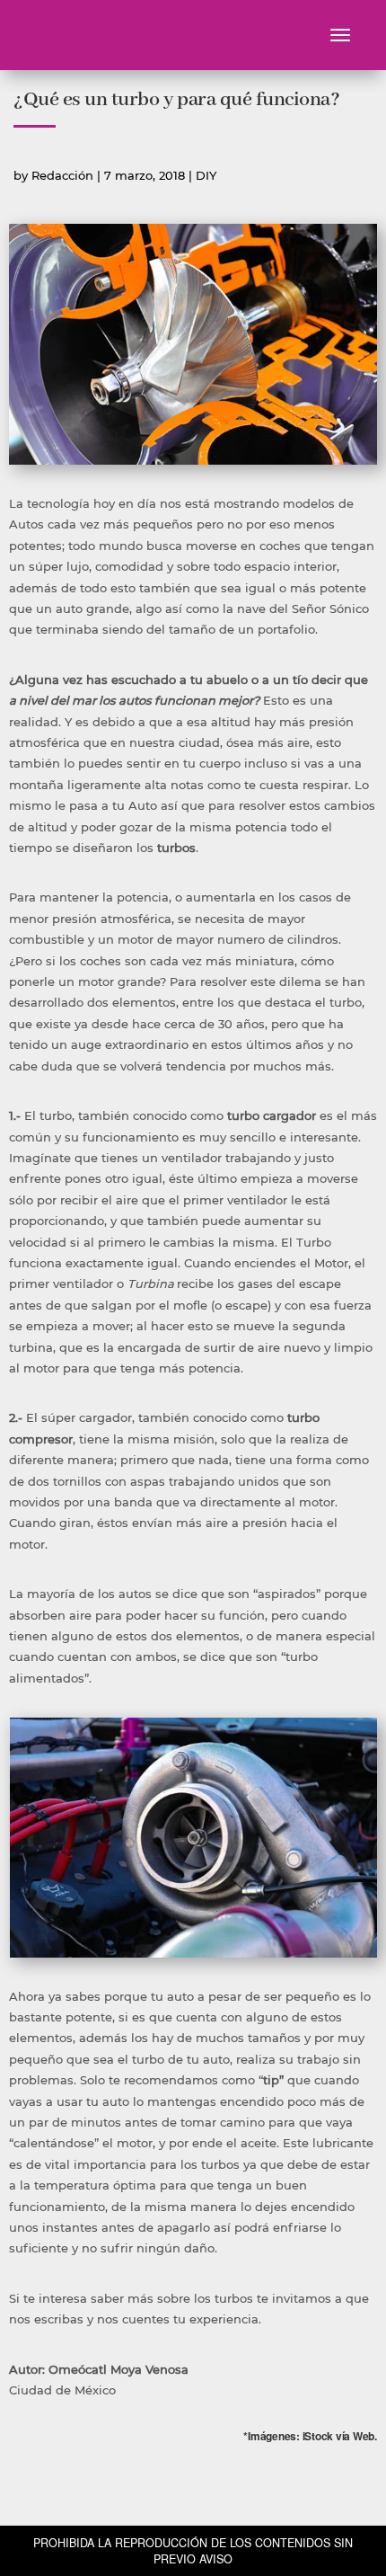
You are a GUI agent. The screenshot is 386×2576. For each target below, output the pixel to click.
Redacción (62, 175)
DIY (206, 175)
